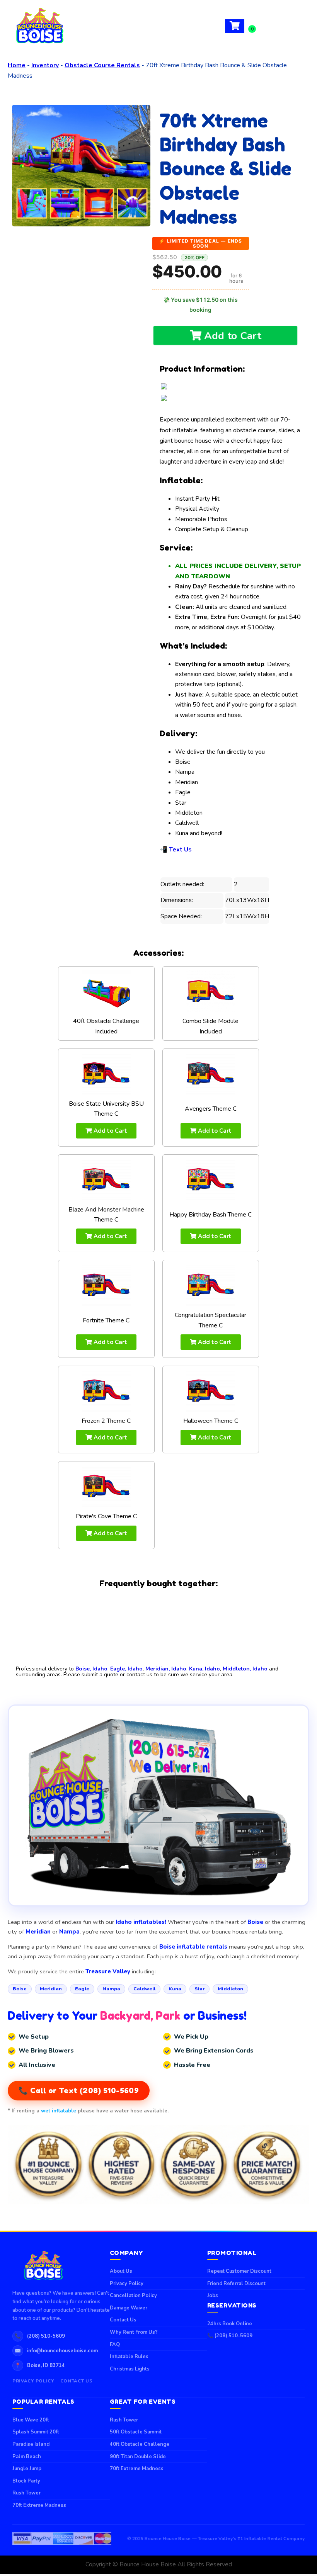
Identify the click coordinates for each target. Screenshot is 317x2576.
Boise (20, 1989)
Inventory (45, 65)
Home (17, 65)
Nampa (111, 1989)
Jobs (213, 2296)
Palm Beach (27, 2457)
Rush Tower (26, 2493)
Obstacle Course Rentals (102, 65)
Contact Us (77, 2381)
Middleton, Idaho (245, 1669)
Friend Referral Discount (236, 2284)
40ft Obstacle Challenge (140, 2444)
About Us (121, 2271)
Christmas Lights (130, 2369)
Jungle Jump (27, 2469)
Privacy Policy (33, 2381)
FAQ (115, 2345)
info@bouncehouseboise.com (62, 2351)
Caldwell (144, 1989)
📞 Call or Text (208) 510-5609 (79, 2090)
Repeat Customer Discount (239, 2271)
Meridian (51, 1989)
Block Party (26, 2481)
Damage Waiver (129, 2308)
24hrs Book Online (230, 2324)
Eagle (82, 1989)
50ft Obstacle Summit (136, 2432)
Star (199, 1989)
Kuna (175, 1989)
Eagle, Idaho (126, 1669)
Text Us (180, 850)
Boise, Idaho (91, 1669)
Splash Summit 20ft (36, 2432)
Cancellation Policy (133, 2296)
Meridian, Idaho (166, 1669)
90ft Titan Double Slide (138, 2457)
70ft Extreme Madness (39, 2505)
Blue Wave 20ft (31, 2420)
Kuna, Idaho (205, 1669)
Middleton (230, 1989)
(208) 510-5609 (46, 2336)
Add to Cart (231, 336)
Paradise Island (31, 2444)
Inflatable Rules (129, 2357)
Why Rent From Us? (134, 2332)
